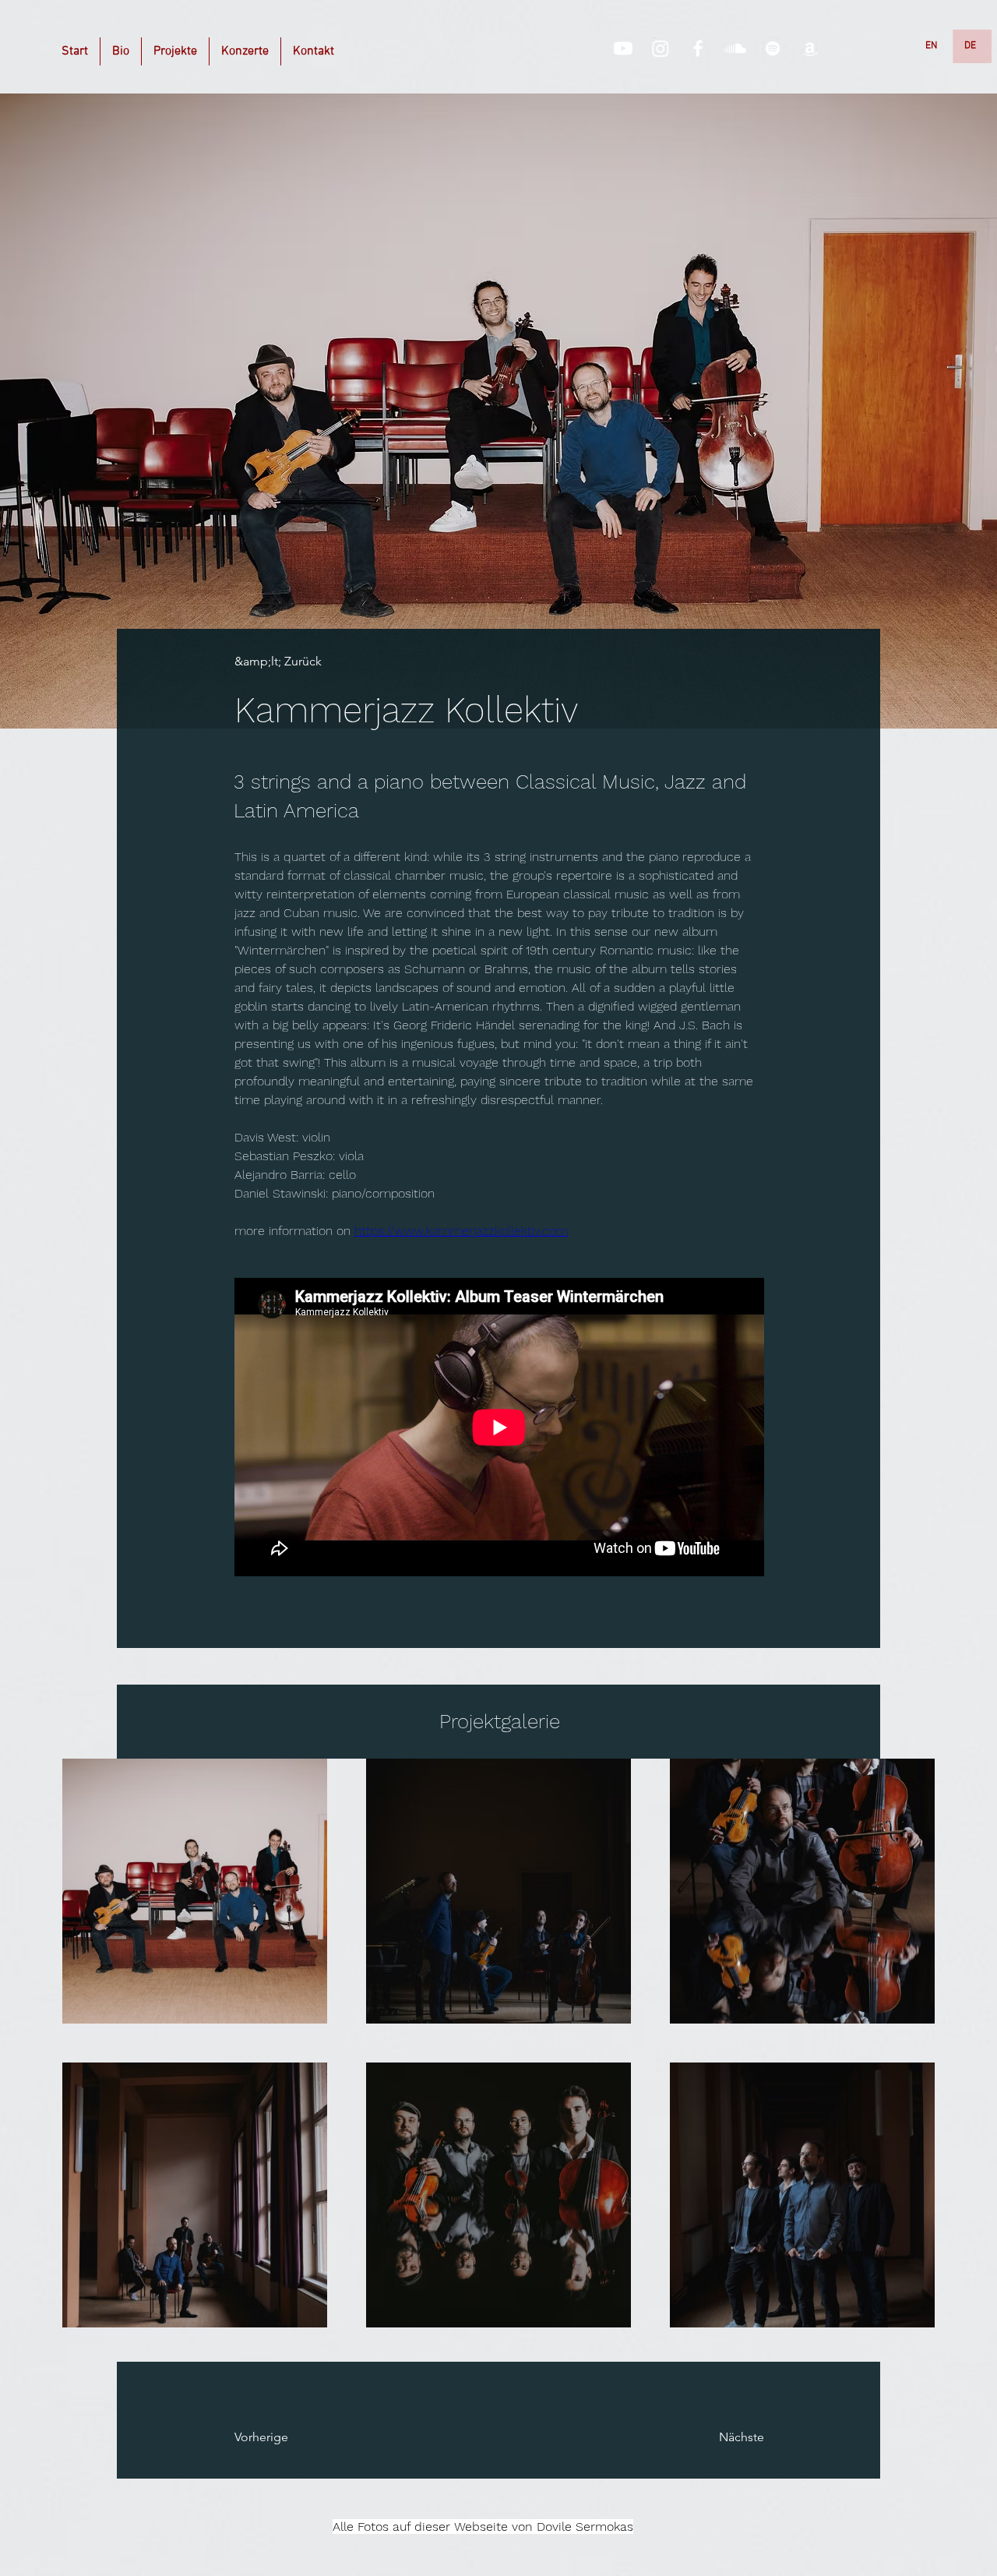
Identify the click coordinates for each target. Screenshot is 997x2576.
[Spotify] (773, 48)
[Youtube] (623, 48)
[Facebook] (698, 48)
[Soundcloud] (735, 48)
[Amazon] (810, 48)
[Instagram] (661, 48)
